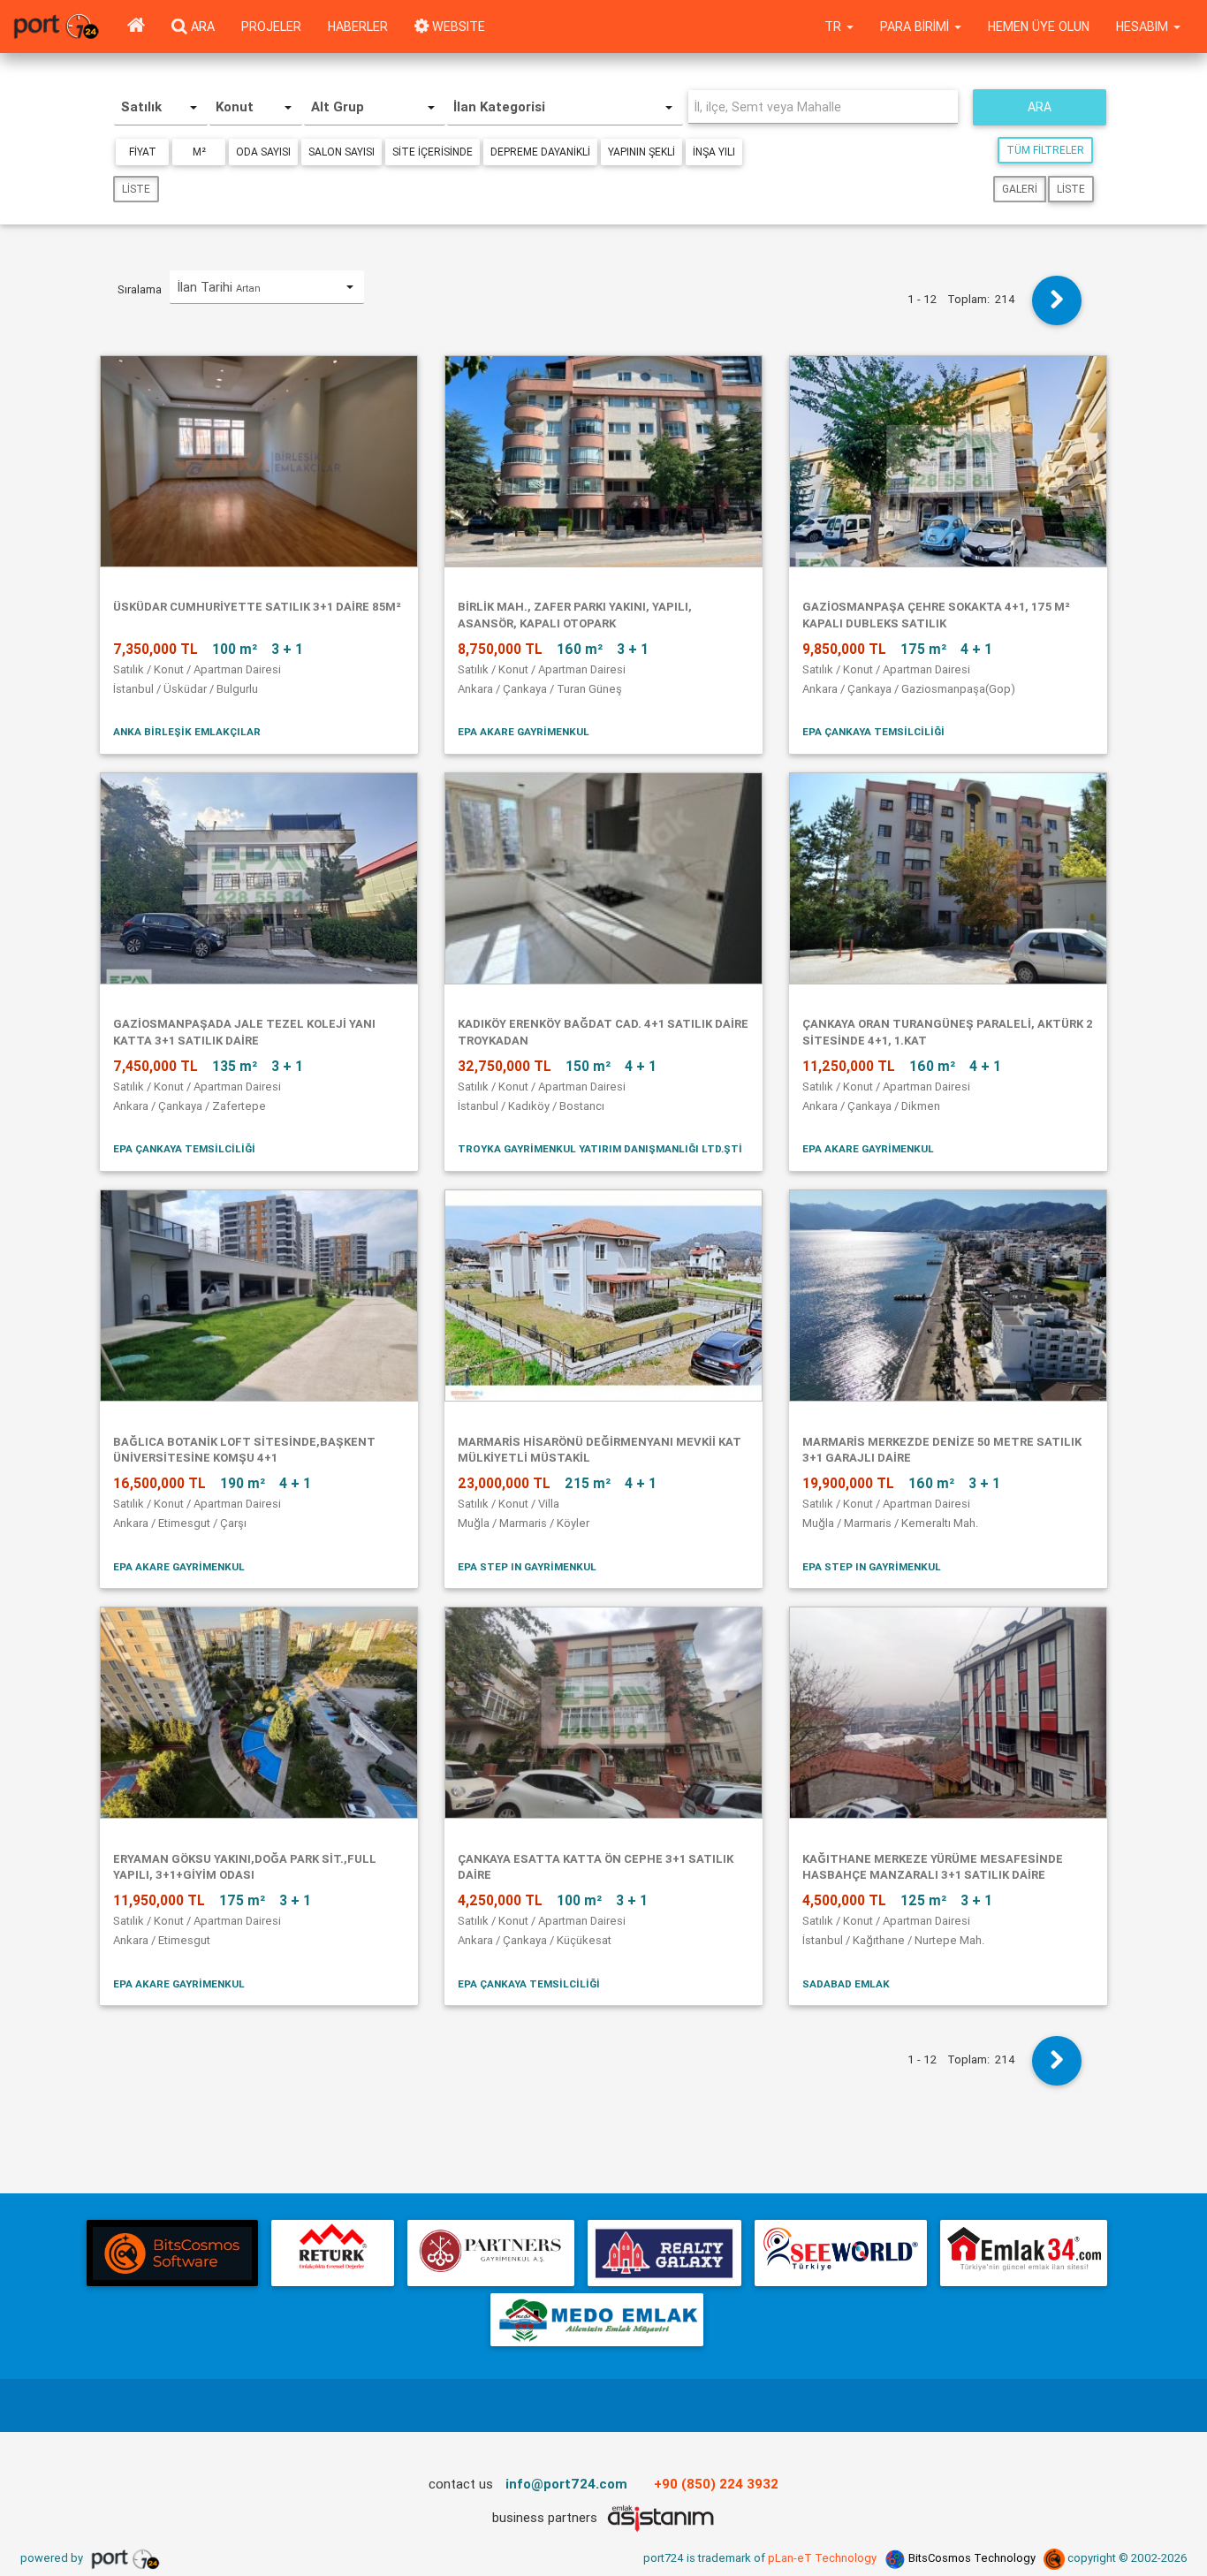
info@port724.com (566, 2484)
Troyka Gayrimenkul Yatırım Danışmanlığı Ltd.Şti (600, 1148)
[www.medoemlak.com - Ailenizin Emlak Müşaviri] (597, 2320)
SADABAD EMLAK (846, 1983)
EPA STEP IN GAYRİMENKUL (527, 1566)
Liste (136, 189)
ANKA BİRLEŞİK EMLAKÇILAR (187, 731)
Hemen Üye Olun (1039, 27)
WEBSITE (457, 27)
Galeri (1020, 189)
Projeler (271, 27)
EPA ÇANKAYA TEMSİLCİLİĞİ (873, 731)
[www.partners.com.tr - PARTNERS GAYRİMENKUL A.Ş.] (490, 2253)
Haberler (358, 27)
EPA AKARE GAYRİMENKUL (524, 731)
